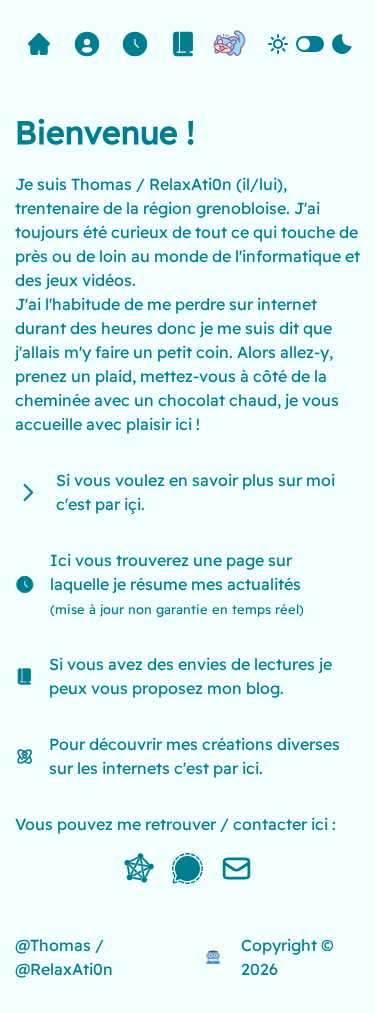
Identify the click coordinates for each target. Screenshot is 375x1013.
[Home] (39, 44)
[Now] (135, 44)
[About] (87, 44)
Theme (310, 45)
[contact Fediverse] (138, 868)
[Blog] (183, 44)
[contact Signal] (187, 868)
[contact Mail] (236, 868)
